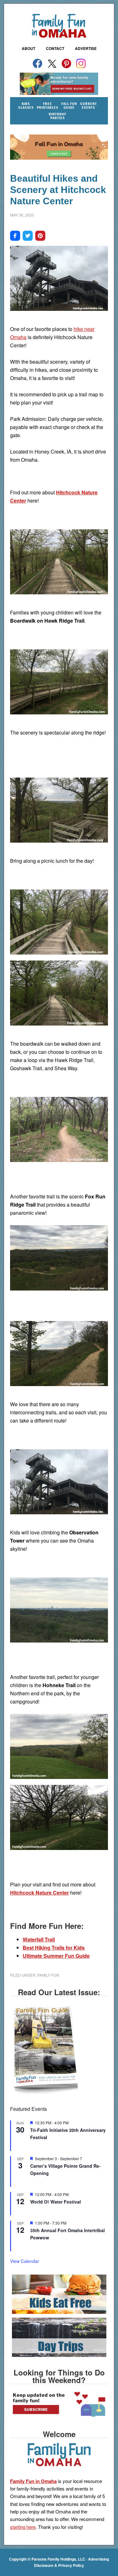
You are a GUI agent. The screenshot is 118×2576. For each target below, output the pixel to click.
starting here (23, 2527)
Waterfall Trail (39, 1939)
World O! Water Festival (56, 2202)
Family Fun (48, 1975)
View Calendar (25, 2261)
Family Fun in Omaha (59, 26)
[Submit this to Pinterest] (40, 236)
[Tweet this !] (28, 236)
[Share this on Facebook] (15, 236)
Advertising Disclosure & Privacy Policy (71, 2562)
